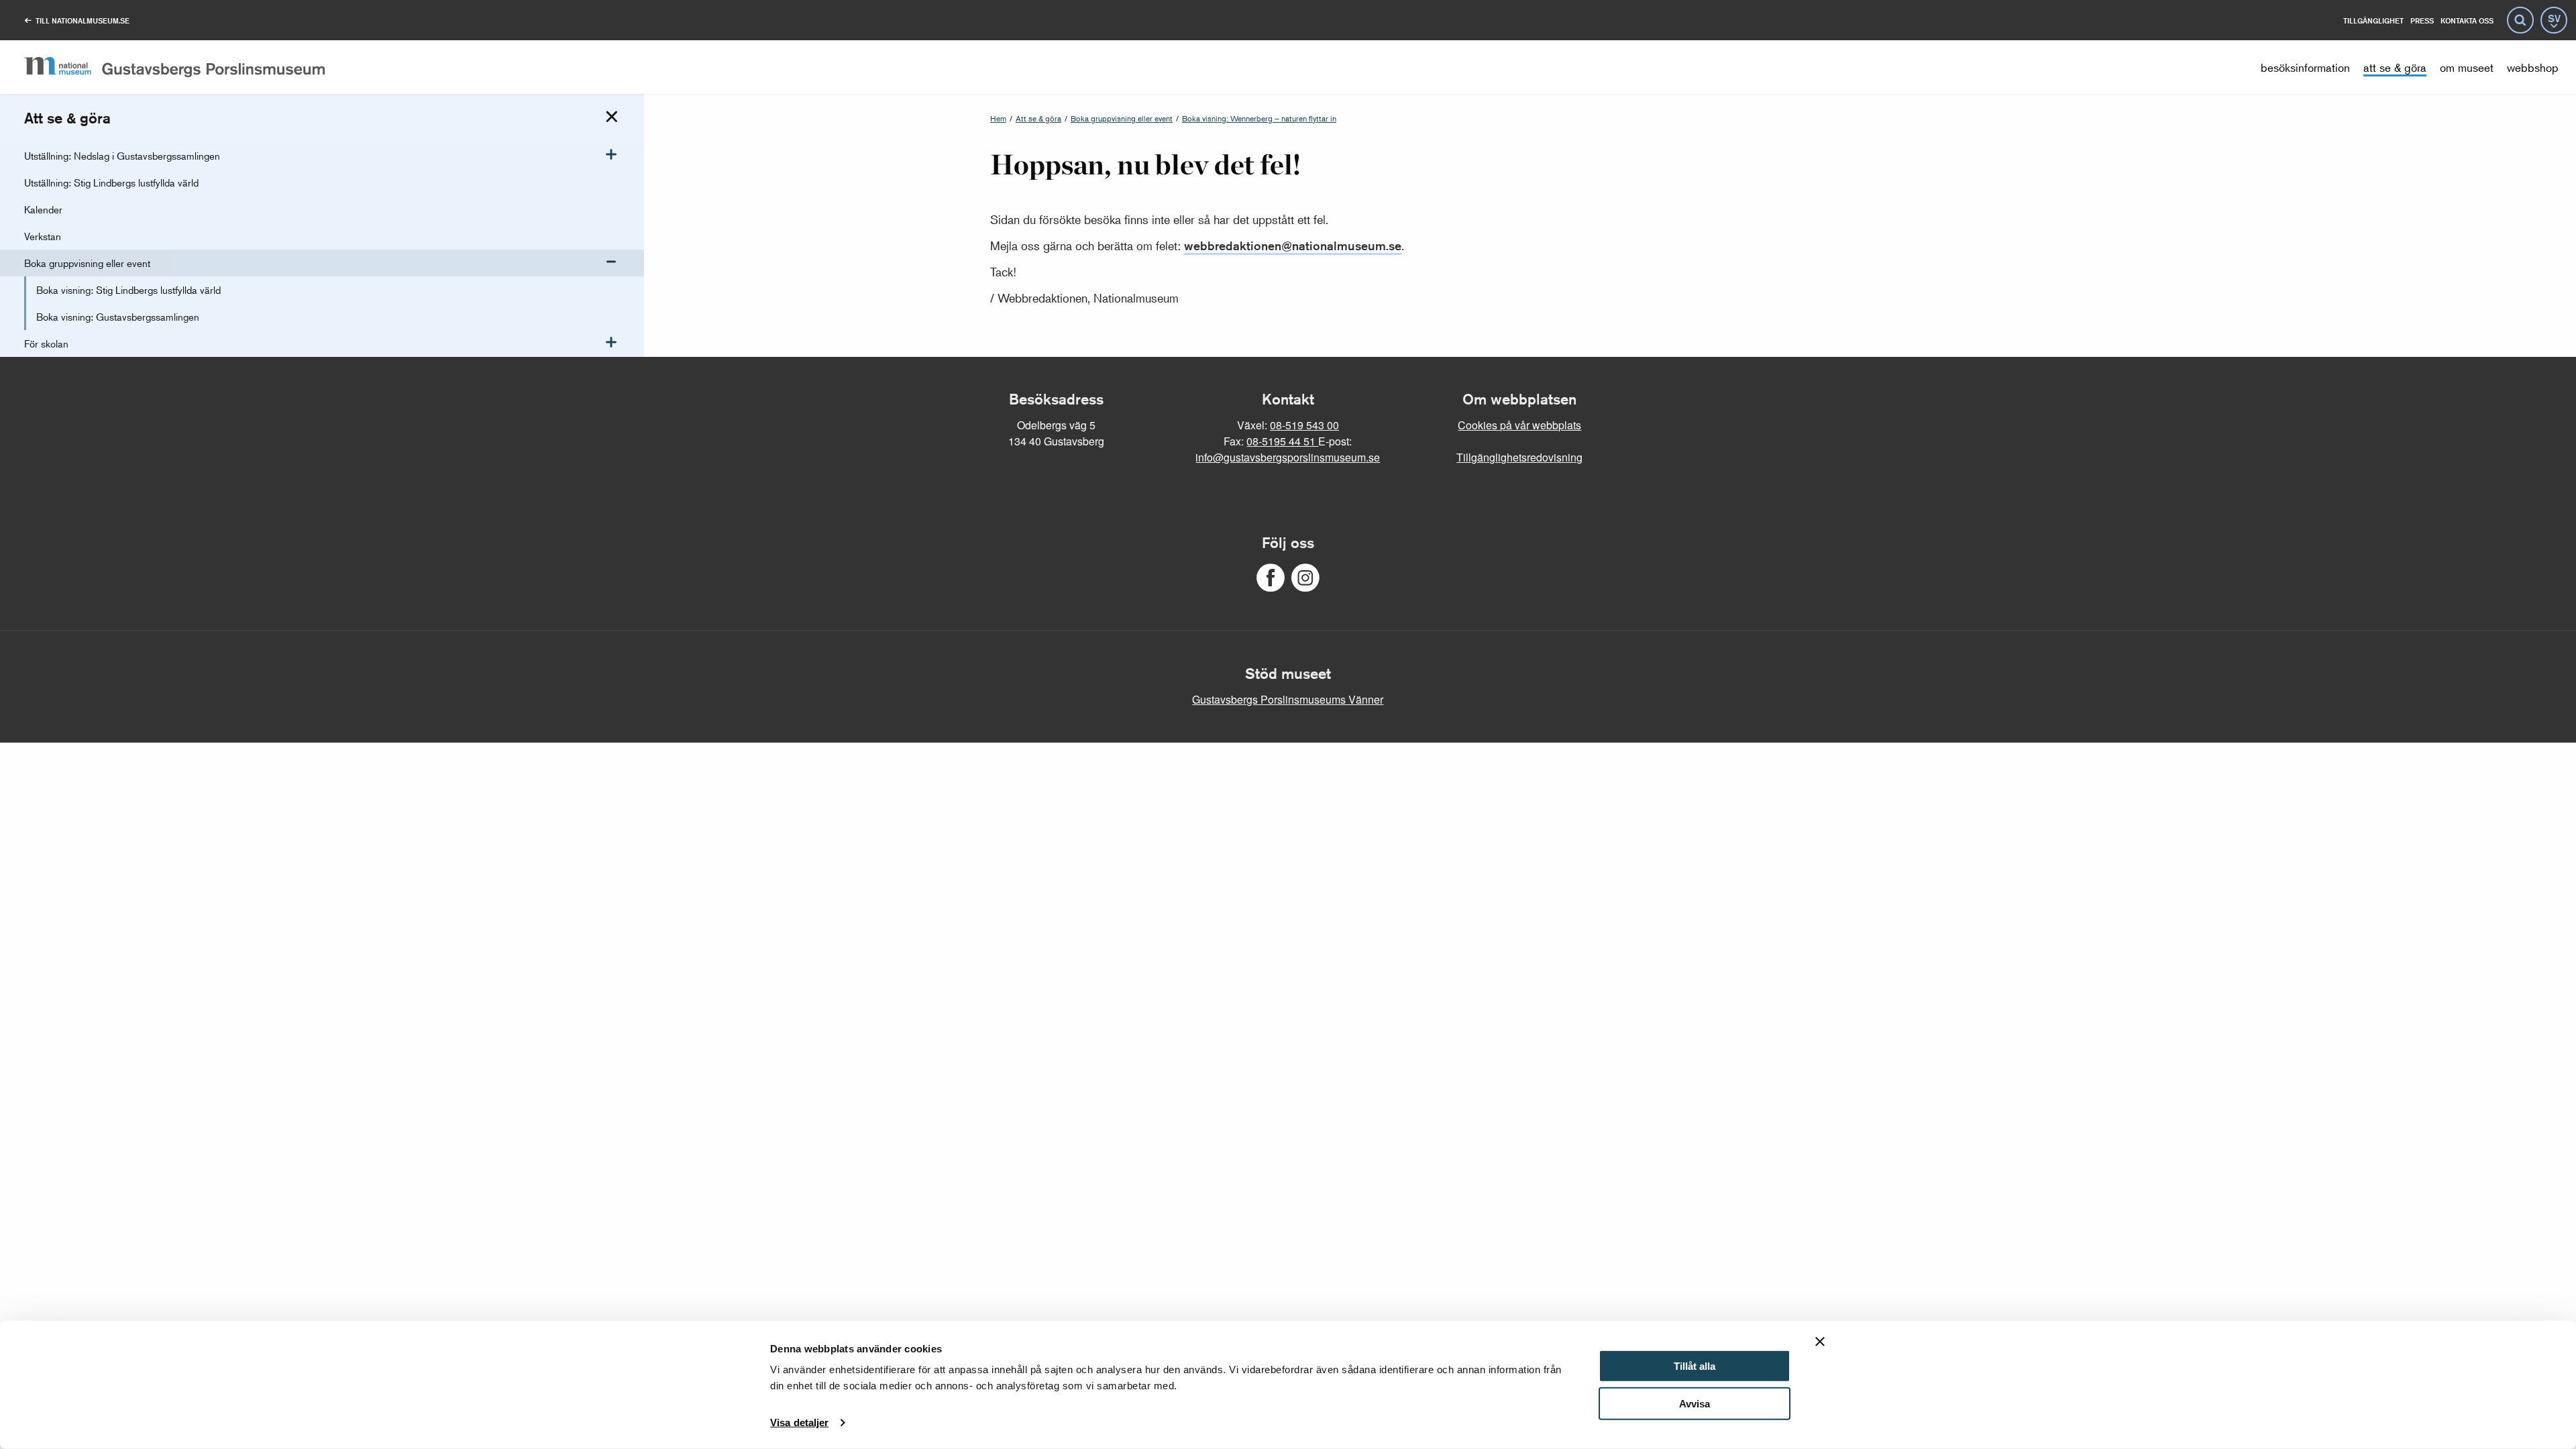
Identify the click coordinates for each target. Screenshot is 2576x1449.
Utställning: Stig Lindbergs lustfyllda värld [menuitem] (111, 182)
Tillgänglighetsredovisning (1519, 457)
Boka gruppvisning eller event (1122, 118)
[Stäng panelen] (1820, 1342)
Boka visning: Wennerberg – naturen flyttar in (1259, 118)
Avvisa (1695, 1404)
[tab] (612, 117)
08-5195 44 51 (1282, 441)
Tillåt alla (1695, 1366)
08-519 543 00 (1304, 425)
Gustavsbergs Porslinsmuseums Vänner (1288, 699)
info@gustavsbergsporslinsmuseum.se (1288, 457)
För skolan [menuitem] (46, 343)
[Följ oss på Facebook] (1271, 578)
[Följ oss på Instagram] (1305, 578)
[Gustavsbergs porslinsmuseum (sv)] (174, 67)
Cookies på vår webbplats (1519, 425)
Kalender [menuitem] (43, 209)
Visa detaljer (799, 1423)
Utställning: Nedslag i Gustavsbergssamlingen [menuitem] (122, 155)
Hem (998, 118)
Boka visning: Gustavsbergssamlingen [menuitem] (118, 316)
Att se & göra (1038, 118)
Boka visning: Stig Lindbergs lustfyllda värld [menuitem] (128, 289)
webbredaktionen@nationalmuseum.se (1293, 246)
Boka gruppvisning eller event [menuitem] (87, 263)
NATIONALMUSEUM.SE (83, 20)
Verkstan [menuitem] (43, 236)
